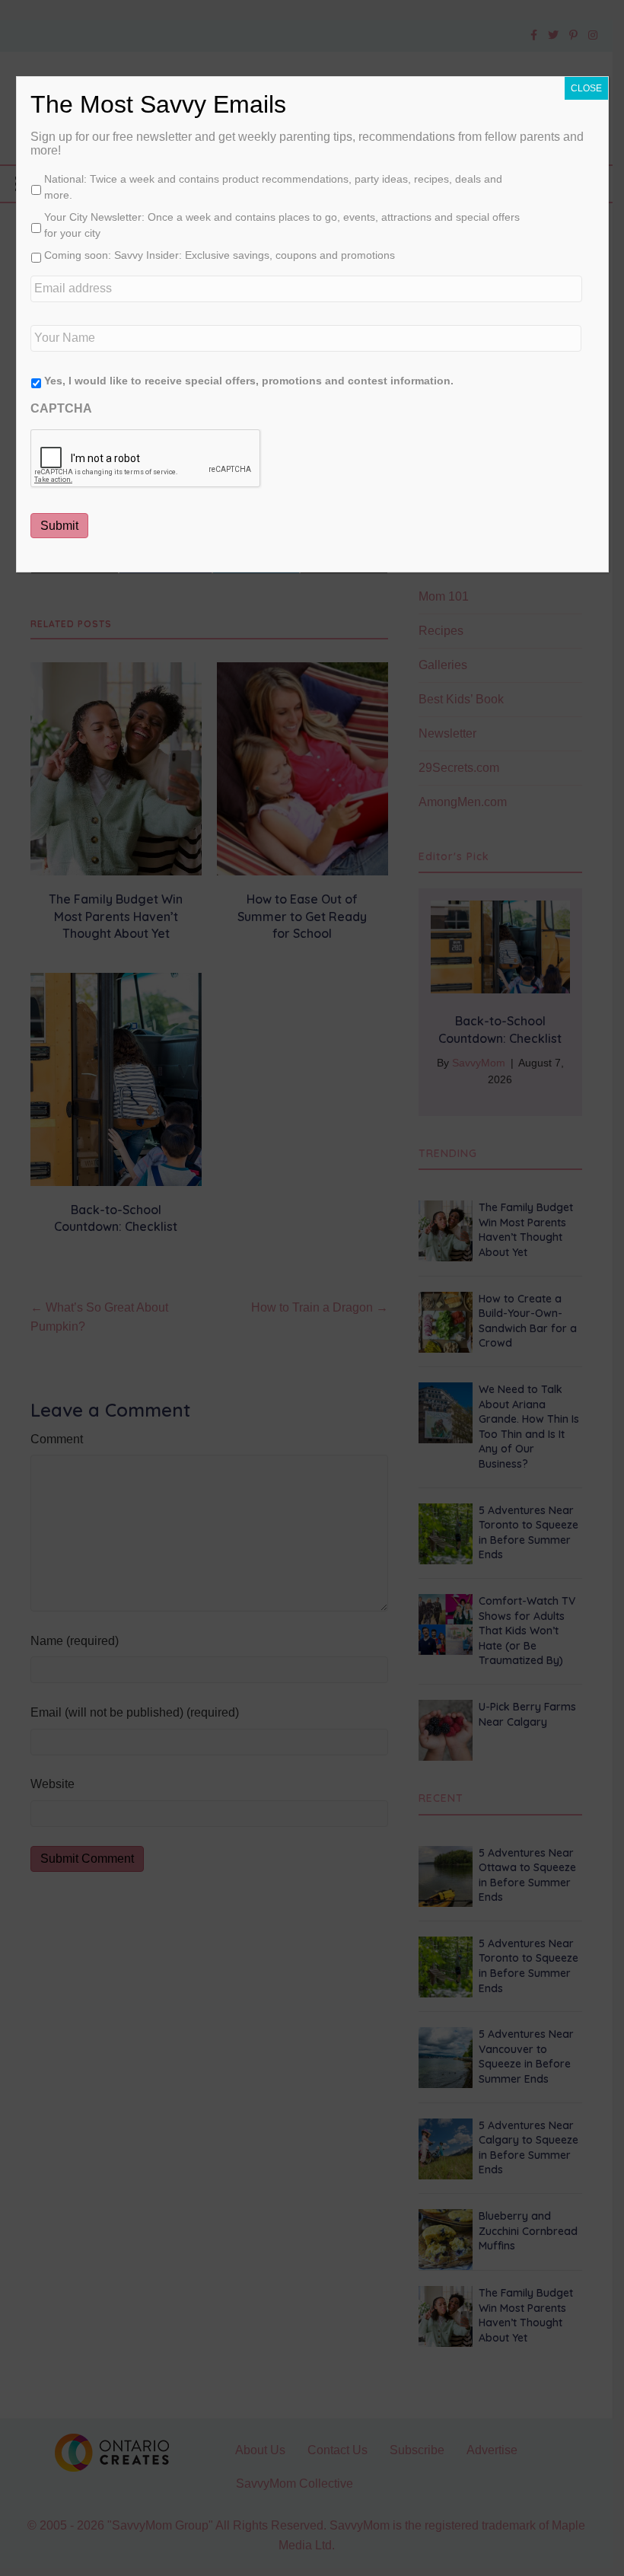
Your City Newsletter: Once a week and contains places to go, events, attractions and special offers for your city (282, 225)
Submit (59, 526)
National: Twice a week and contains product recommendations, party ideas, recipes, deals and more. (273, 187)
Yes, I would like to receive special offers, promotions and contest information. (249, 381)
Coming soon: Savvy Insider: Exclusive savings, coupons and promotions (220, 255)
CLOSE (586, 88)
